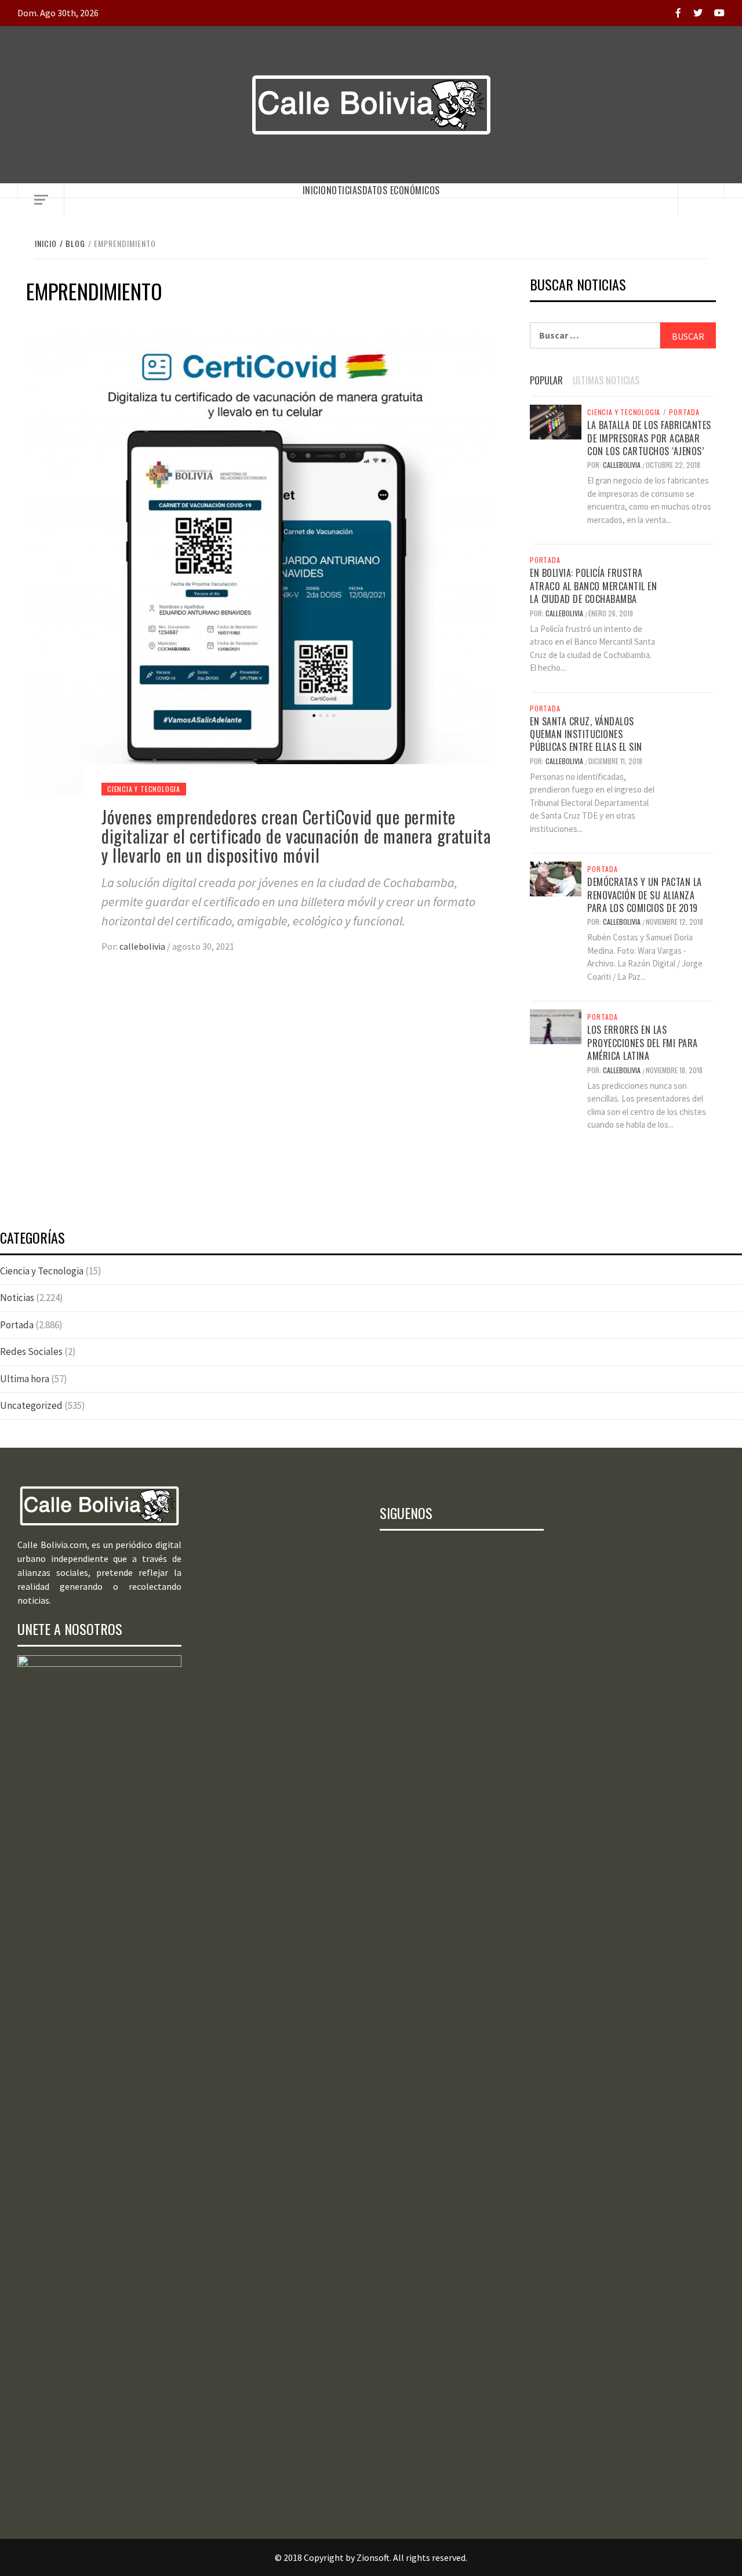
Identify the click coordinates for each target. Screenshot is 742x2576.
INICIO (314, 190)
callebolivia (143, 946)
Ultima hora (25, 1379)
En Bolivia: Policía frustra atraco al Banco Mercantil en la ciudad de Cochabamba (593, 586)
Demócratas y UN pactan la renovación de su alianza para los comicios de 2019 (645, 895)
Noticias (344, 190)
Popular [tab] (546, 380)
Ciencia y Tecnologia (144, 789)
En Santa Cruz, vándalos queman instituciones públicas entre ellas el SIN (586, 734)
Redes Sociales (31, 1351)
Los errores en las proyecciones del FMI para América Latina (643, 1043)
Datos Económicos (401, 190)
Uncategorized (31, 1405)
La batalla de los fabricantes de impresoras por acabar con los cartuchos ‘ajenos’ (649, 438)
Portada (684, 412)
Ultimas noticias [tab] (606, 380)
